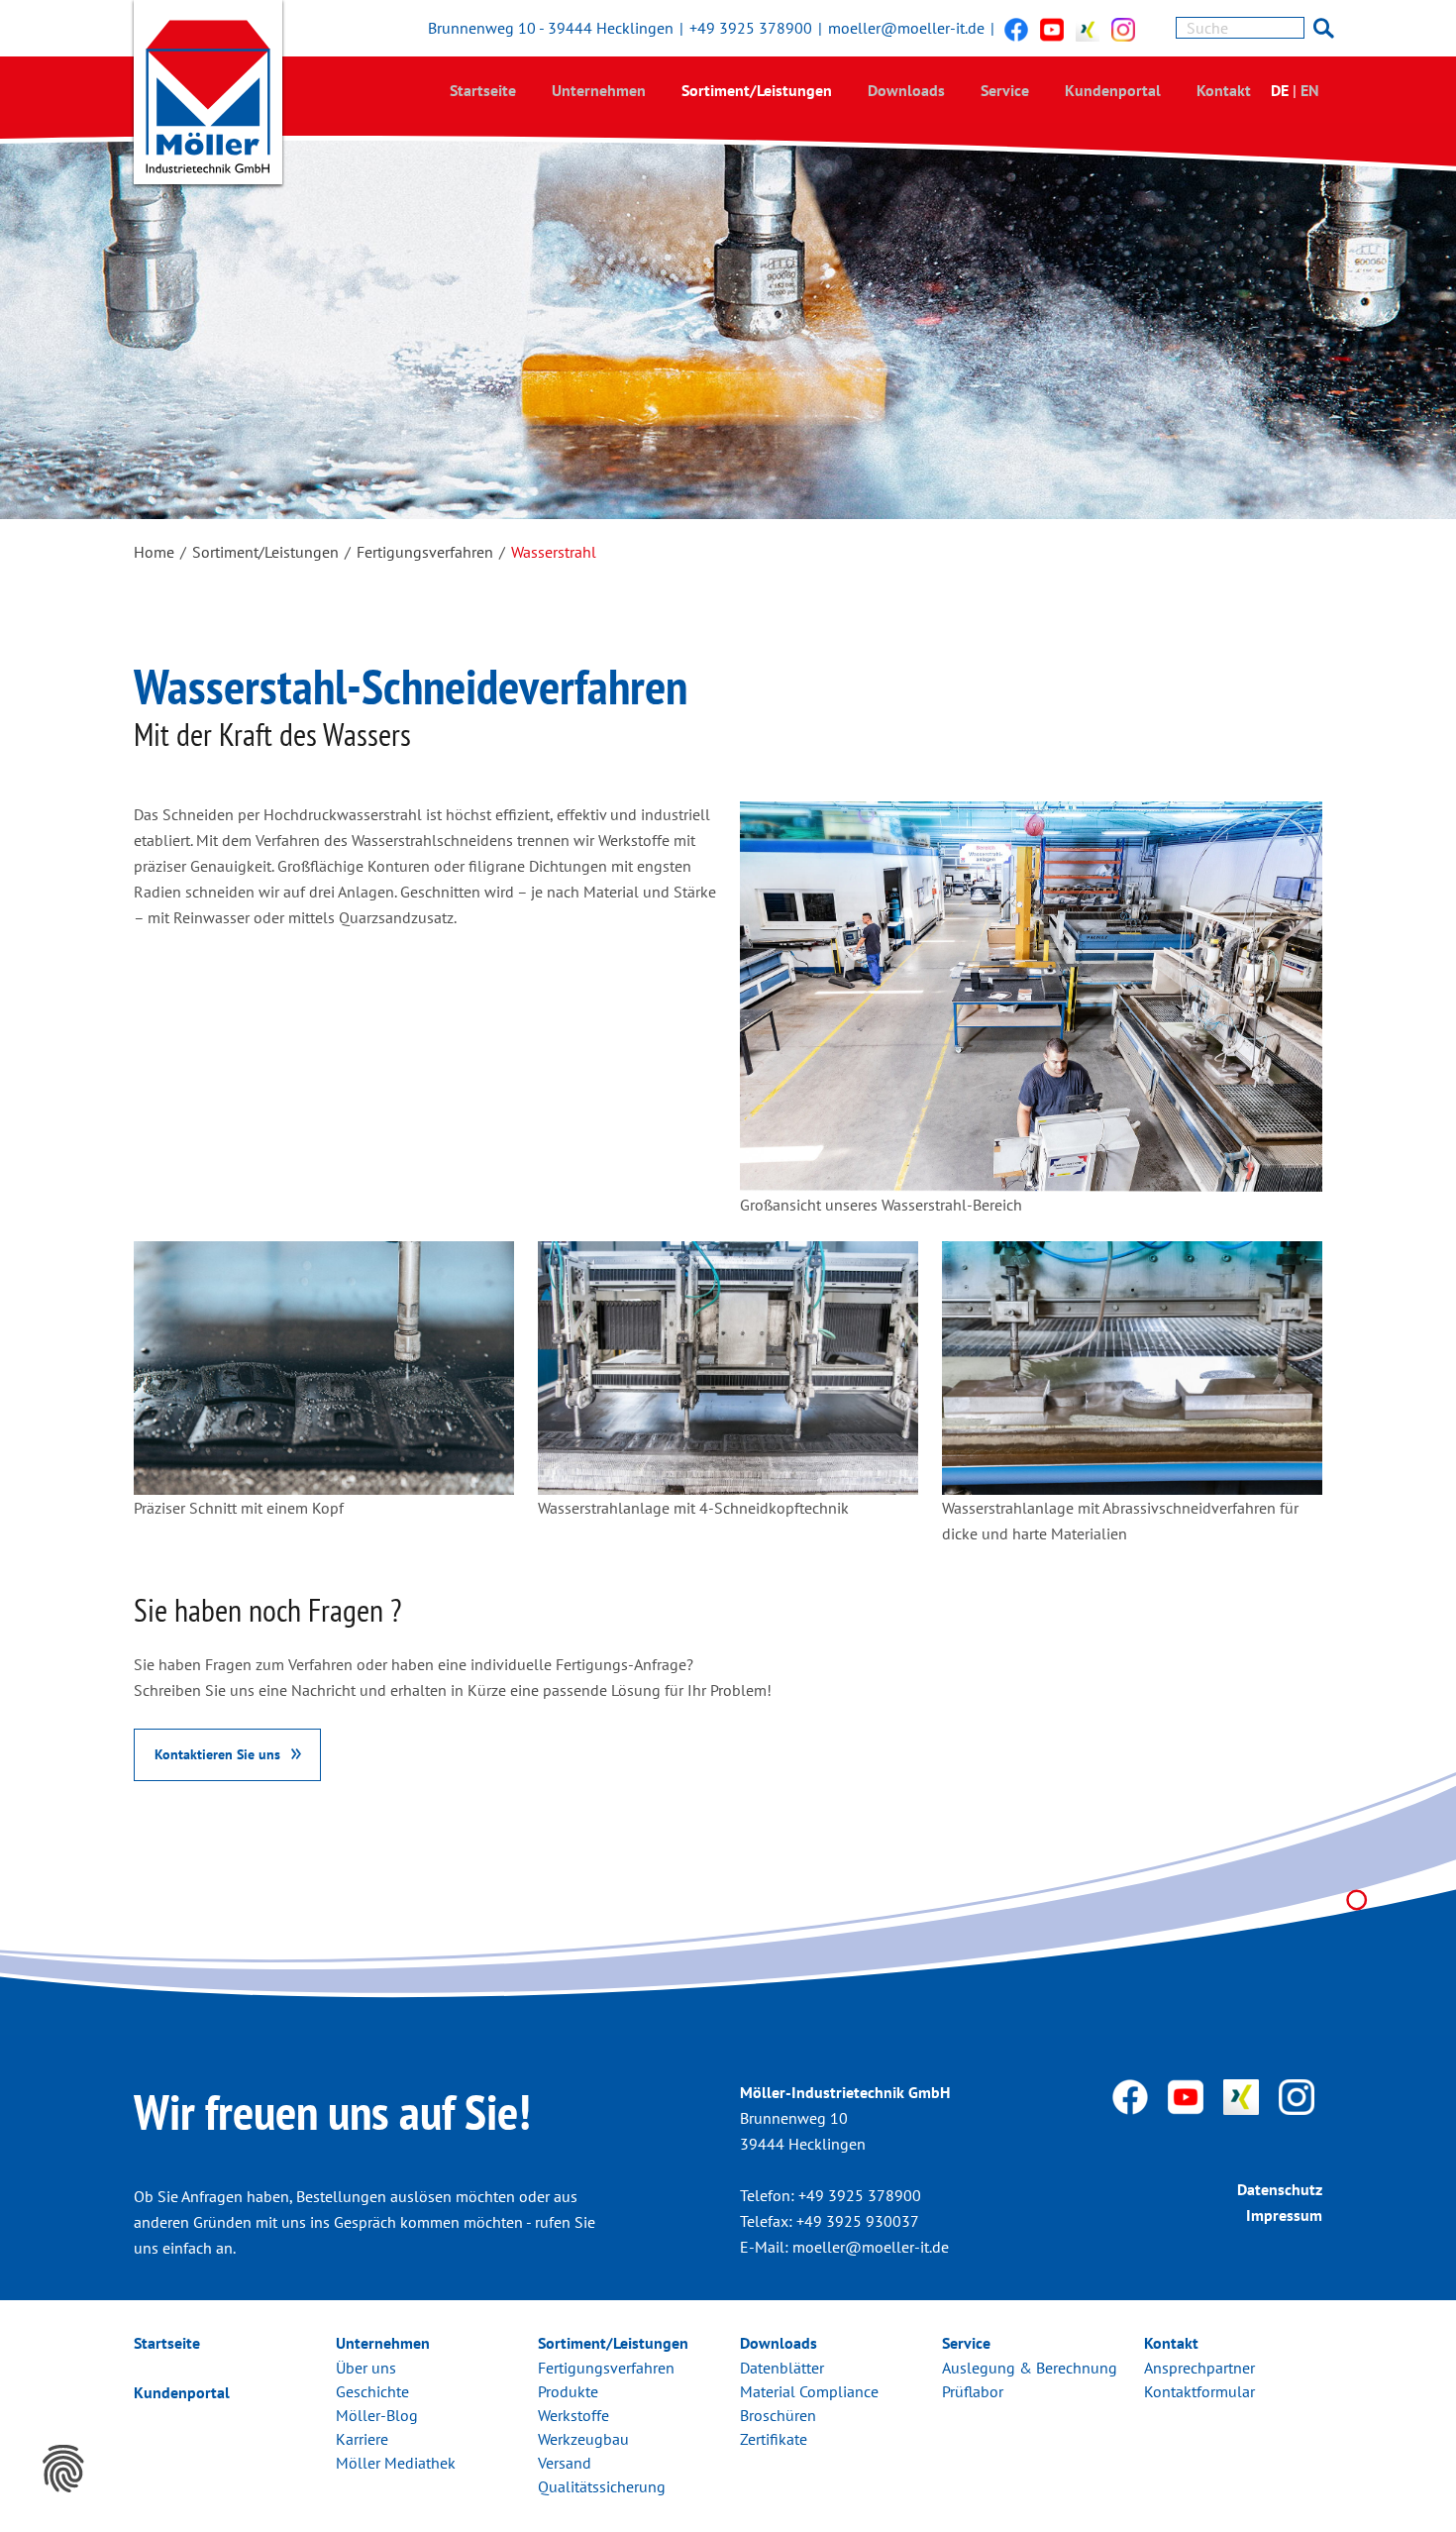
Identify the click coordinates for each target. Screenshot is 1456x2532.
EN (1310, 90)
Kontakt (1224, 90)
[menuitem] (483, 90)
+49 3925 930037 (858, 2221)
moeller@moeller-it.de (906, 28)
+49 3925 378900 (751, 28)
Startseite (483, 90)
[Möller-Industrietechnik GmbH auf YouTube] (1052, 29)
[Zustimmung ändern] (63, 2469)
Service (1005, 90)
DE (1280, 90)
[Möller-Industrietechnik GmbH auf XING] (1088, 29)
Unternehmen (599, 90)
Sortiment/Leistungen (757, 90)
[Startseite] (208, 97)
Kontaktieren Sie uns (217, 1754)
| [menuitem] (1295, 90)
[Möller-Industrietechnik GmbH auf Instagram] (1123, 29)
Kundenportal (1113, 90)
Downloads (906, 90)
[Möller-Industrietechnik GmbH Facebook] (1016, 29)
